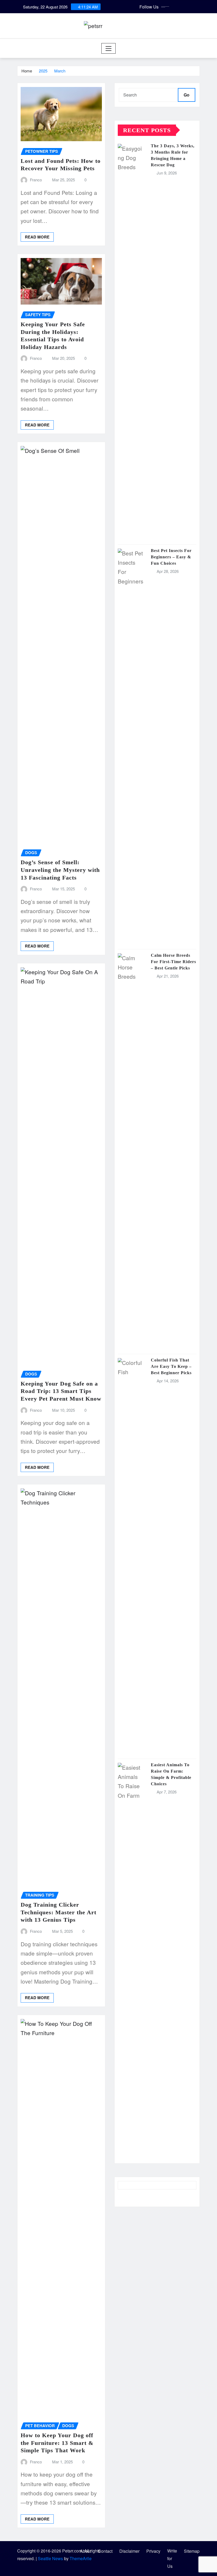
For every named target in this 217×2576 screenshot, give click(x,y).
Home (27, 71)
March (60, 71)
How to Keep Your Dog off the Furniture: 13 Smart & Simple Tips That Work (57, 2443)
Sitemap (192, 2551)
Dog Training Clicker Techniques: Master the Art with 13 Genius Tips (58, 1912)
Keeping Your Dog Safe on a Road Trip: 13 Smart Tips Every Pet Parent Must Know (61, 1391)
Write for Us (172, 2558)
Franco (36, 180)
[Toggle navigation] (109, 48)
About (85, 2551)
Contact (105, 2551)
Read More (37, 237)
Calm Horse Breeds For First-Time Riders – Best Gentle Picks (173, 962)
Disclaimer (129, 2551)
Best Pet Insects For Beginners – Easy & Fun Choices (171, 557)
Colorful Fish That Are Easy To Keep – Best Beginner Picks (171, 1366)
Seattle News (50, 2558)
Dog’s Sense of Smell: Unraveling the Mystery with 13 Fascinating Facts (60, 870)
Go (187, 95)
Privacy (153, 2551)
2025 (43, 71)
